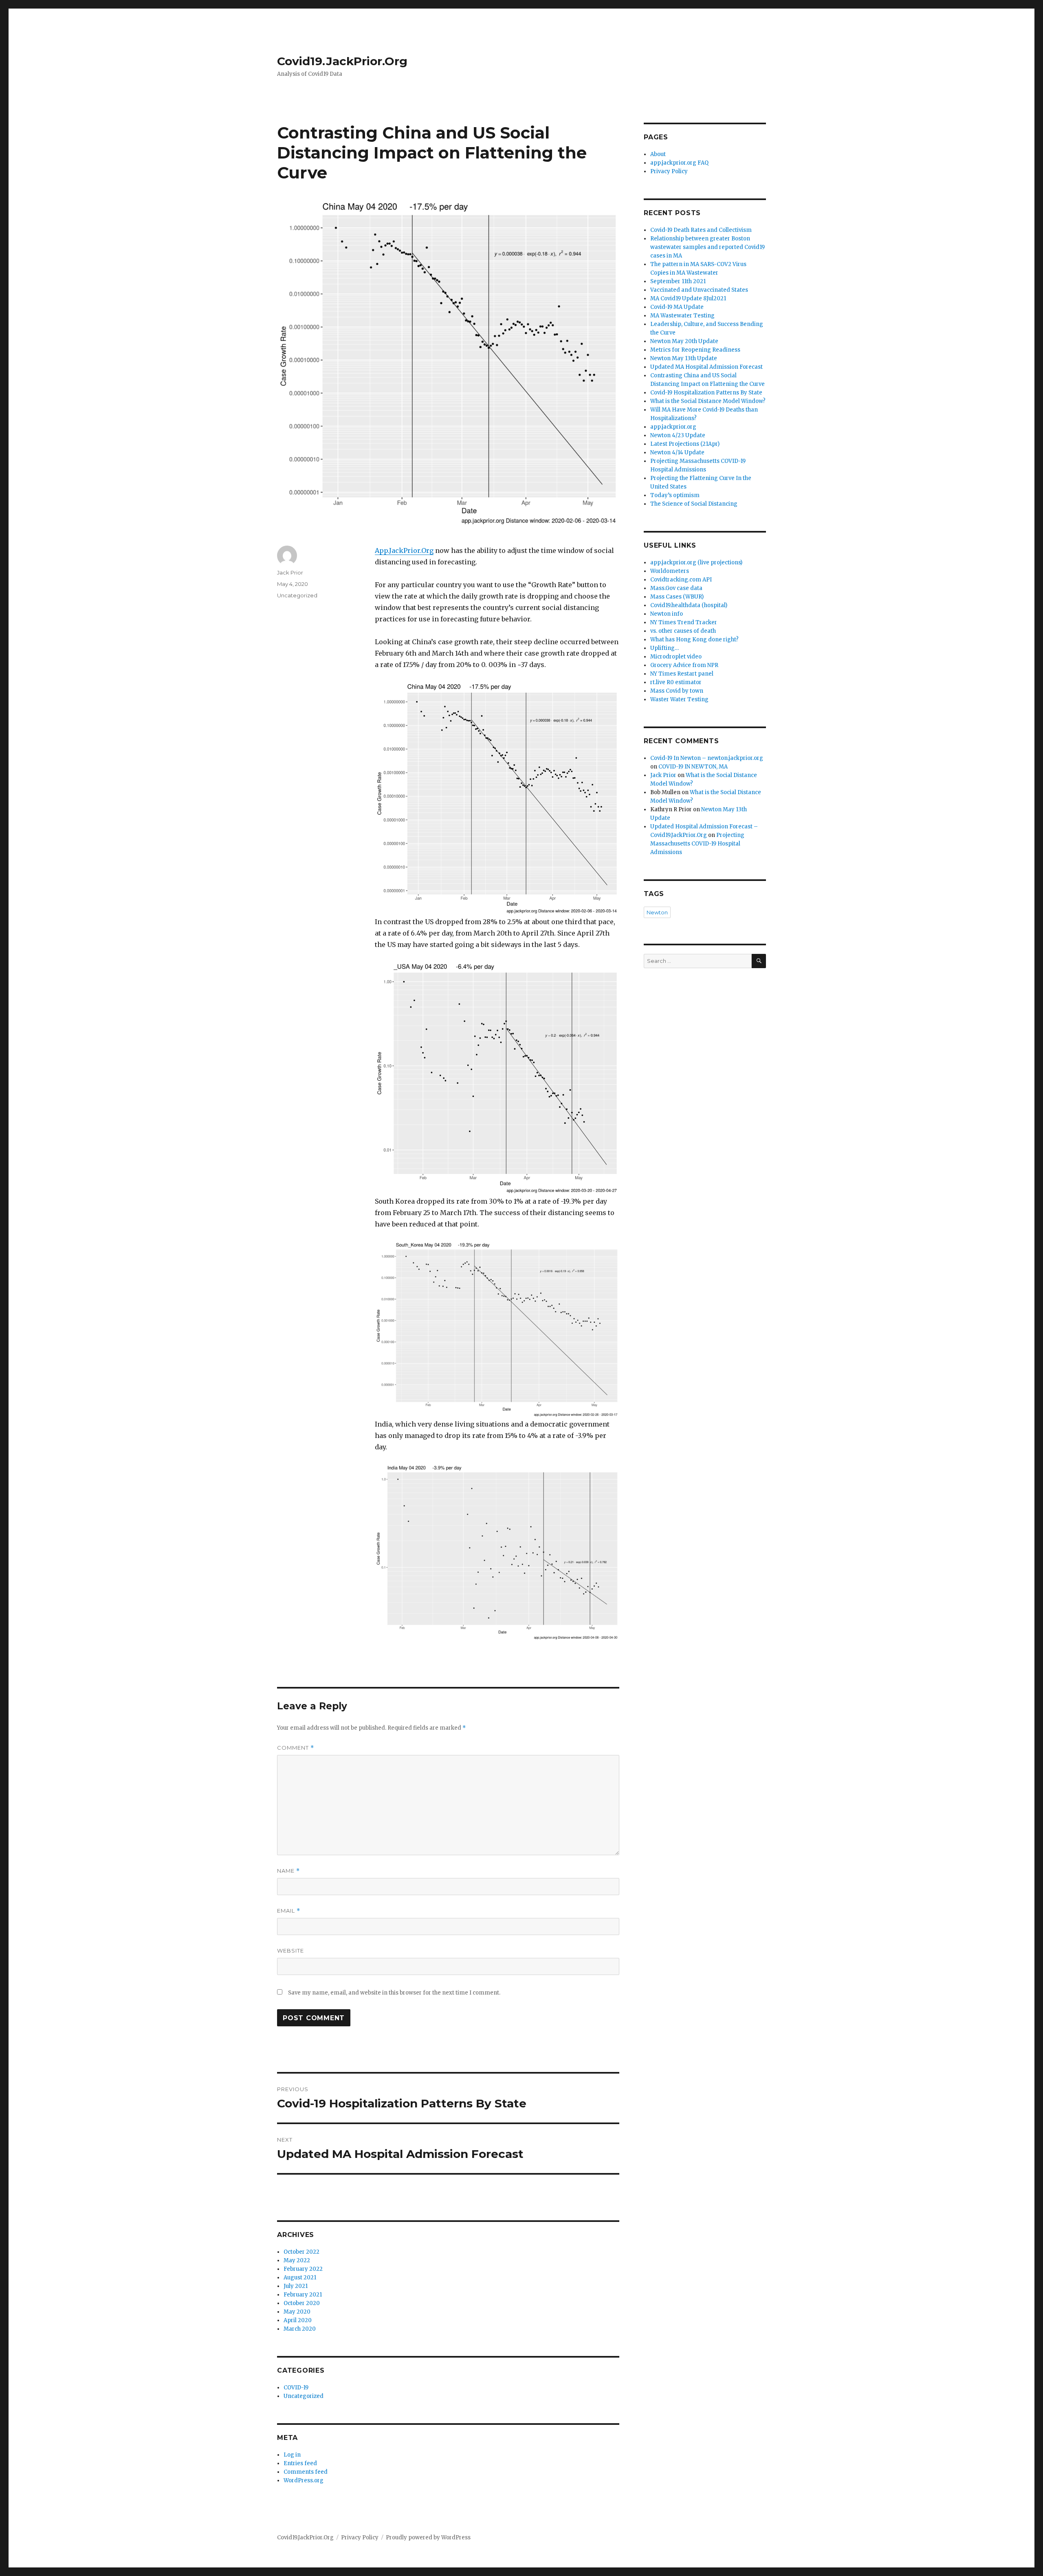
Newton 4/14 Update (677, 452)
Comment (296, 1748)
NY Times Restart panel (682, 674)
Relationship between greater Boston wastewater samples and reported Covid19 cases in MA (707, 247)
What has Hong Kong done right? (694, 640)
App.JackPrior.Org (404, 550)
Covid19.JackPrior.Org (342, 61)
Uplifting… (665, 648)
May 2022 (297, 2260)
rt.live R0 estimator (676, 682)
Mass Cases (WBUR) (677, 597)
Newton (657, 912)
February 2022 (303, 2269)
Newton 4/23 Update (678, 435)
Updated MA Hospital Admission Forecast (706, 367)
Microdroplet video (676, 657)
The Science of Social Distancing (694, 504)
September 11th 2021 (678, 281)
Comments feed (306, 2472)
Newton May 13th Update (684, 358)
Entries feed (300, 2463)
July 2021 (296, 2286)
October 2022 (301, 2252)
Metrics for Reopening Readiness (695, 350)
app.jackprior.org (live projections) (696, 563)
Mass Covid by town (677, 691)
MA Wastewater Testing (682, 316)
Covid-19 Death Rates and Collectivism (701, 230)
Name (288, 1871)
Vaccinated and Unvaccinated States (699, 290)
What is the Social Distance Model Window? (708, 401)
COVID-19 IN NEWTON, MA (693, 767)
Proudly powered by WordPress (428, 2537)
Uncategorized (297, 595)
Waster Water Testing (679, 699)
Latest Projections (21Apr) (685, 444)
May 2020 (297, 2312)
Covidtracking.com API (681, 580)
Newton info (667, 614)
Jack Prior (290, 572)
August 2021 (300, 2278)
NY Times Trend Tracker (684, 622)
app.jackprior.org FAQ (679, 163)
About (658, 154)
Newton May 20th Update (684, 341)
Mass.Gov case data (676, 588)
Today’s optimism (675, 495)
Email (289, 1911)
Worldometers (670, 571)
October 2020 (302, 2303)
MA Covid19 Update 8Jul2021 (688, 298)
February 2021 (303, 2295)
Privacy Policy (669, 171)
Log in (292, 2455)
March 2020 (300, 2329)
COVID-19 (296, 2388)
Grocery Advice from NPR (684, 665)
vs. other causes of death (683, 631)
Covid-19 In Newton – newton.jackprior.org (707, 758)
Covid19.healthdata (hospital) (689, 605)
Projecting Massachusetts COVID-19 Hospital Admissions (697, 844)
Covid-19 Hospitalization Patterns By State (706, 393)
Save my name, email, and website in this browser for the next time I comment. (394, 1993)
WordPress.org (304, 2480)
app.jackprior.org (673, 427)
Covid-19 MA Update (677, 307)
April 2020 (298, 2320)
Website (290, 1951)
